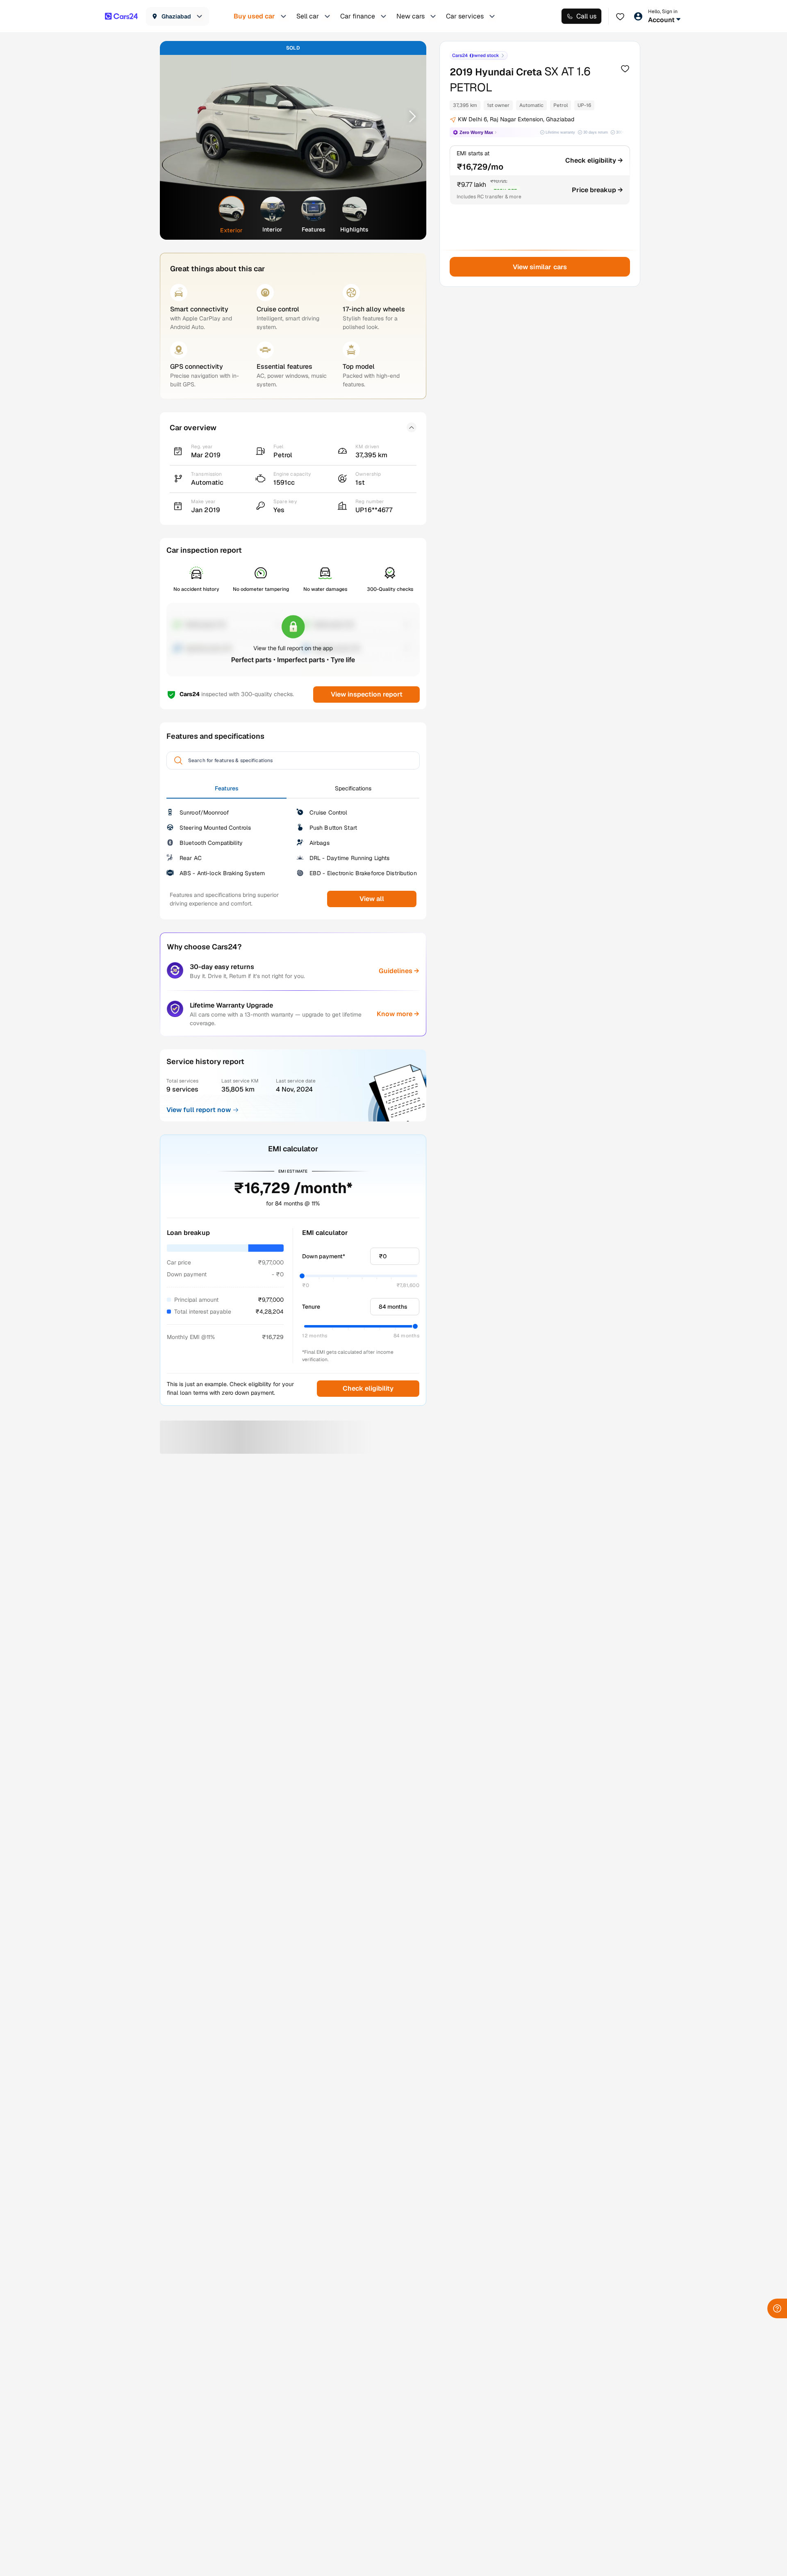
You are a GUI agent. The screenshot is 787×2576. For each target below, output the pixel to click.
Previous (177, 116)
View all (372, 899)
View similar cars (540, 267)
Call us (586, 16)
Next (409, 116)
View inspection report (366, 694)
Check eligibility (368, 1388)
